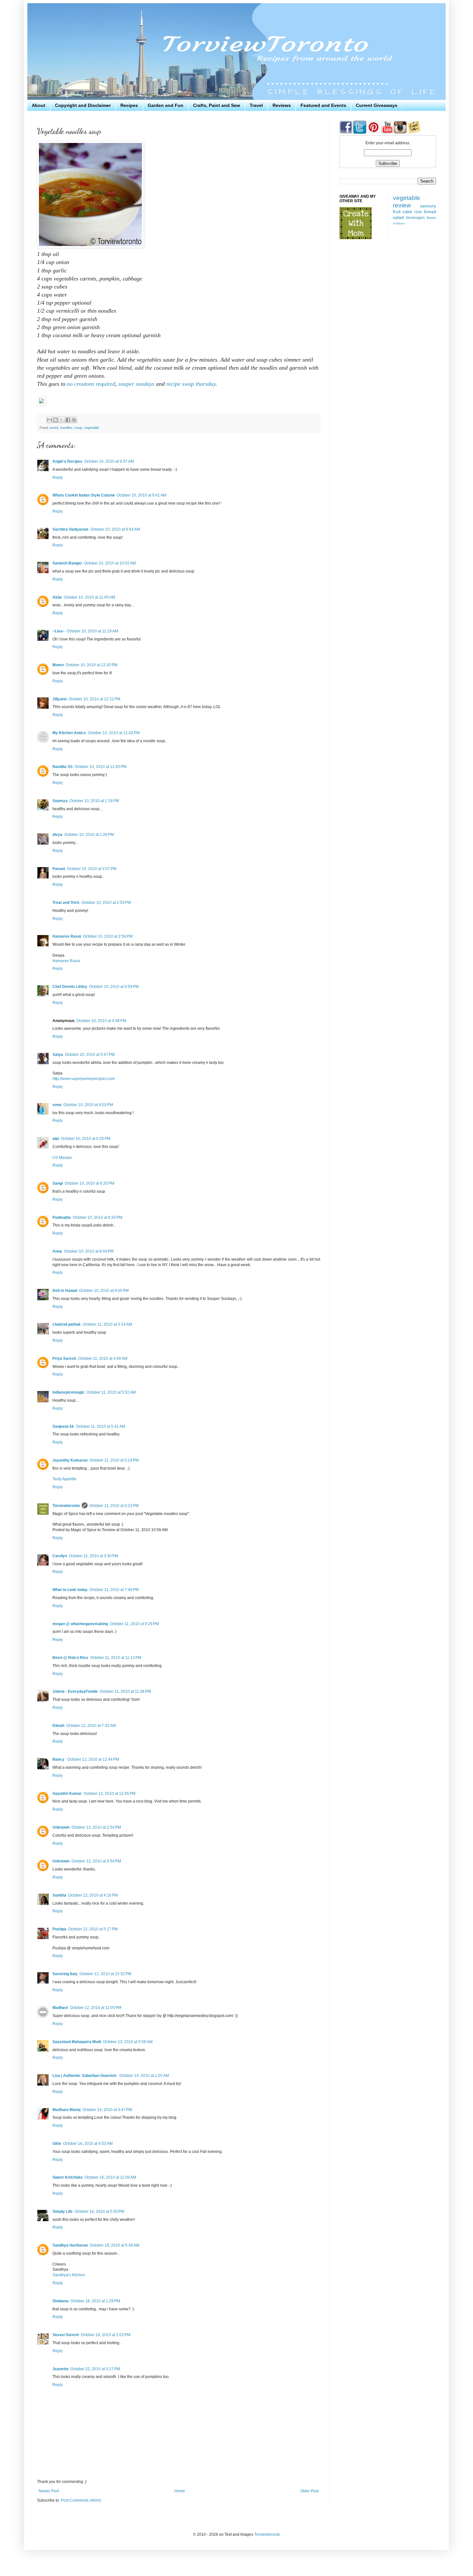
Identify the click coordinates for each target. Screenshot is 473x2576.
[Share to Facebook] (68, 420)
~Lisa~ (59, 631)
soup (78, 428)
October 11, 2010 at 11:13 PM (116, 1658)
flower (431, 218)
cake (407, 212)
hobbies (399, 223)
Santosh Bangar (67, 563)
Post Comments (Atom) (81, 2500)
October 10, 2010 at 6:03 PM (88, 1105)
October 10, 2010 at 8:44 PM (89, 1251)
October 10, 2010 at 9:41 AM (142, 495)
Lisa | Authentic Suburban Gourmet (85, 2076)
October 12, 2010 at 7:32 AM (91, 1726)
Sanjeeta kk (63, 1426)
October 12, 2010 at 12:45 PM (110, 1794)
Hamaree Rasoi (67, 936)
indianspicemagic (69, 1392)
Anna (57, 1251)
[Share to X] (62, 420)
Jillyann (60, 699)
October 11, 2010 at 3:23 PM (114, 1506)
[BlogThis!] (56, 420)
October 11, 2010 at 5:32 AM (111, 1392)
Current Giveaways (377, 105)
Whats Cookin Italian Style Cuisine (84, 495)
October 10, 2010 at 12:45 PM (101, 767)
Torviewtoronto (66, 1506)
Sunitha (59, 1895)
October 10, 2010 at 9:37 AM (109, 461)
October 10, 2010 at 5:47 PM (90, 1055)
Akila (57, 597)
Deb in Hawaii (65, 1291)
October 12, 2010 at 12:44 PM (93, 1759)
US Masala (62, 1158)
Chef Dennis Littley (70, 987)
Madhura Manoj (66, 2110)
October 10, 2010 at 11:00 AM (89, 597)
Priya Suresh (64, 1359)
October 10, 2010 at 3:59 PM (114, 987)
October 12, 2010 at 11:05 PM (96, 2008)
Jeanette (60, 2369)
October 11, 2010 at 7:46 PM (114, 1590)
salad (398, 217)
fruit (397, 212)
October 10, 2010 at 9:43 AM (115, 529)
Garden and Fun (166, 105)
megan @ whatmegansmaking (80, 1624)
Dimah (58, 1726)
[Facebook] (346, 132)
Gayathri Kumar (67, 1794)
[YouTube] (387, 132)
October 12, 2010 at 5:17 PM (93, 1929)
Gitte (57, 2144)
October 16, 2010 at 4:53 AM (88, 2144)
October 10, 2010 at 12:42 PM (114, 733)
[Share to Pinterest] (74, 420)
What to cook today (70, 1590)
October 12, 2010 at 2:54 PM (96, 1827)
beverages (415, 218)
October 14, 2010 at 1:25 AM (144, 2076)
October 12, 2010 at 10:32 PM (105, 1974)
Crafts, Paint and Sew (217, 105)
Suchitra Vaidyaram (70, 529)
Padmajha (62, 1217)
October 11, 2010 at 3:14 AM (107, 1324)
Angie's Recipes (67, 461)
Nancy (59, 1759)
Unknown (61, 1827)
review (402, 205)
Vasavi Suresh (66, 2335)
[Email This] (50, 420)
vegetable (92, 428)
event (54, 428)
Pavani (59, 869)
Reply (58, 478)
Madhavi (60, 2008)
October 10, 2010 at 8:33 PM (97, 1217)
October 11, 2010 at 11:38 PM (125, 1691)
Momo (58, 665)
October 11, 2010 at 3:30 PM (93, 1556)
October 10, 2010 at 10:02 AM (110, 563)
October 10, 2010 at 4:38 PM (101, 1021)
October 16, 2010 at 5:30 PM (99, 2211)
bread (430, 212)
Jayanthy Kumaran (70, 1460)
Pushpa (59, 1929)
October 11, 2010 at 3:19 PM (114, 1460)
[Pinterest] (373, 132)
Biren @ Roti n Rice (70, 1658)
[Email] (414, 132)
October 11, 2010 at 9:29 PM (134, 1624)
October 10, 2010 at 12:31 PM (94, 699)
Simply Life (63, 2211)
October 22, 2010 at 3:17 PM (95, 2369)
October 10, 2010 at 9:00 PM (104, 1291)
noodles (66, 428)
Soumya (60, 801)
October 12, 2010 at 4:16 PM (93, 1895)
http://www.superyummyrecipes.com (84, 1079)
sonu (57, 1105)
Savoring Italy (65, 1974)
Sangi (58, 1183)
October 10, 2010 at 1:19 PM (94, 801)
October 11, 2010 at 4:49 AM (103, 1359)
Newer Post (49, 2491)
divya (57, 835)
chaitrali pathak (67, 1324)
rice (418, 212)
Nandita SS (63, 767)
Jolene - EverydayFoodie (75, 1691)
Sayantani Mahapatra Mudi (77, 2042)
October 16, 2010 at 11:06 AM (110, 2177)
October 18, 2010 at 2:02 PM (106, 2335)
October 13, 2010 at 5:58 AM (128, 2042)
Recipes (129, 105)
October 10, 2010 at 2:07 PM (92, 869)
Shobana (60, 2301)
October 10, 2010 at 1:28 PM (89, 835)
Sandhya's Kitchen (69, 2275)
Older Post (309, 2491)
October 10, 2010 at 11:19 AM (92, 631)
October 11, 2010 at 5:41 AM (101, 1426)
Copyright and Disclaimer (83, 105)
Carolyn (60, 1556)
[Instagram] (400, 132)
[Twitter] (359, 132)
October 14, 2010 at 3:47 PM (107, 2110)
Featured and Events (323, 105)
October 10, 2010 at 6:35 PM (89, 1183)
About (39, 105)
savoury (428, 206)
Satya (58, 1055)
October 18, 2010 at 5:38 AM (115, 2245)
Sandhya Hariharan (70, 2245)
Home (180, 2491)
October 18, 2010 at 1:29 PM (95, 2301)
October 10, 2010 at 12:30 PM (92, 665)
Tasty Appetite (65, 1479)
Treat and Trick (66, 903)
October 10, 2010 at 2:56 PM (108, 936)
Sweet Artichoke (68, 2177)
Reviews (282, 105)
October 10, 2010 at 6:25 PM (86, 1139)
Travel (256, 105)
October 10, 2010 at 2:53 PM (106, 903)
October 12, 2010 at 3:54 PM (96, 1861)
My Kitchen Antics (69, 733)
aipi (56, 1139)
